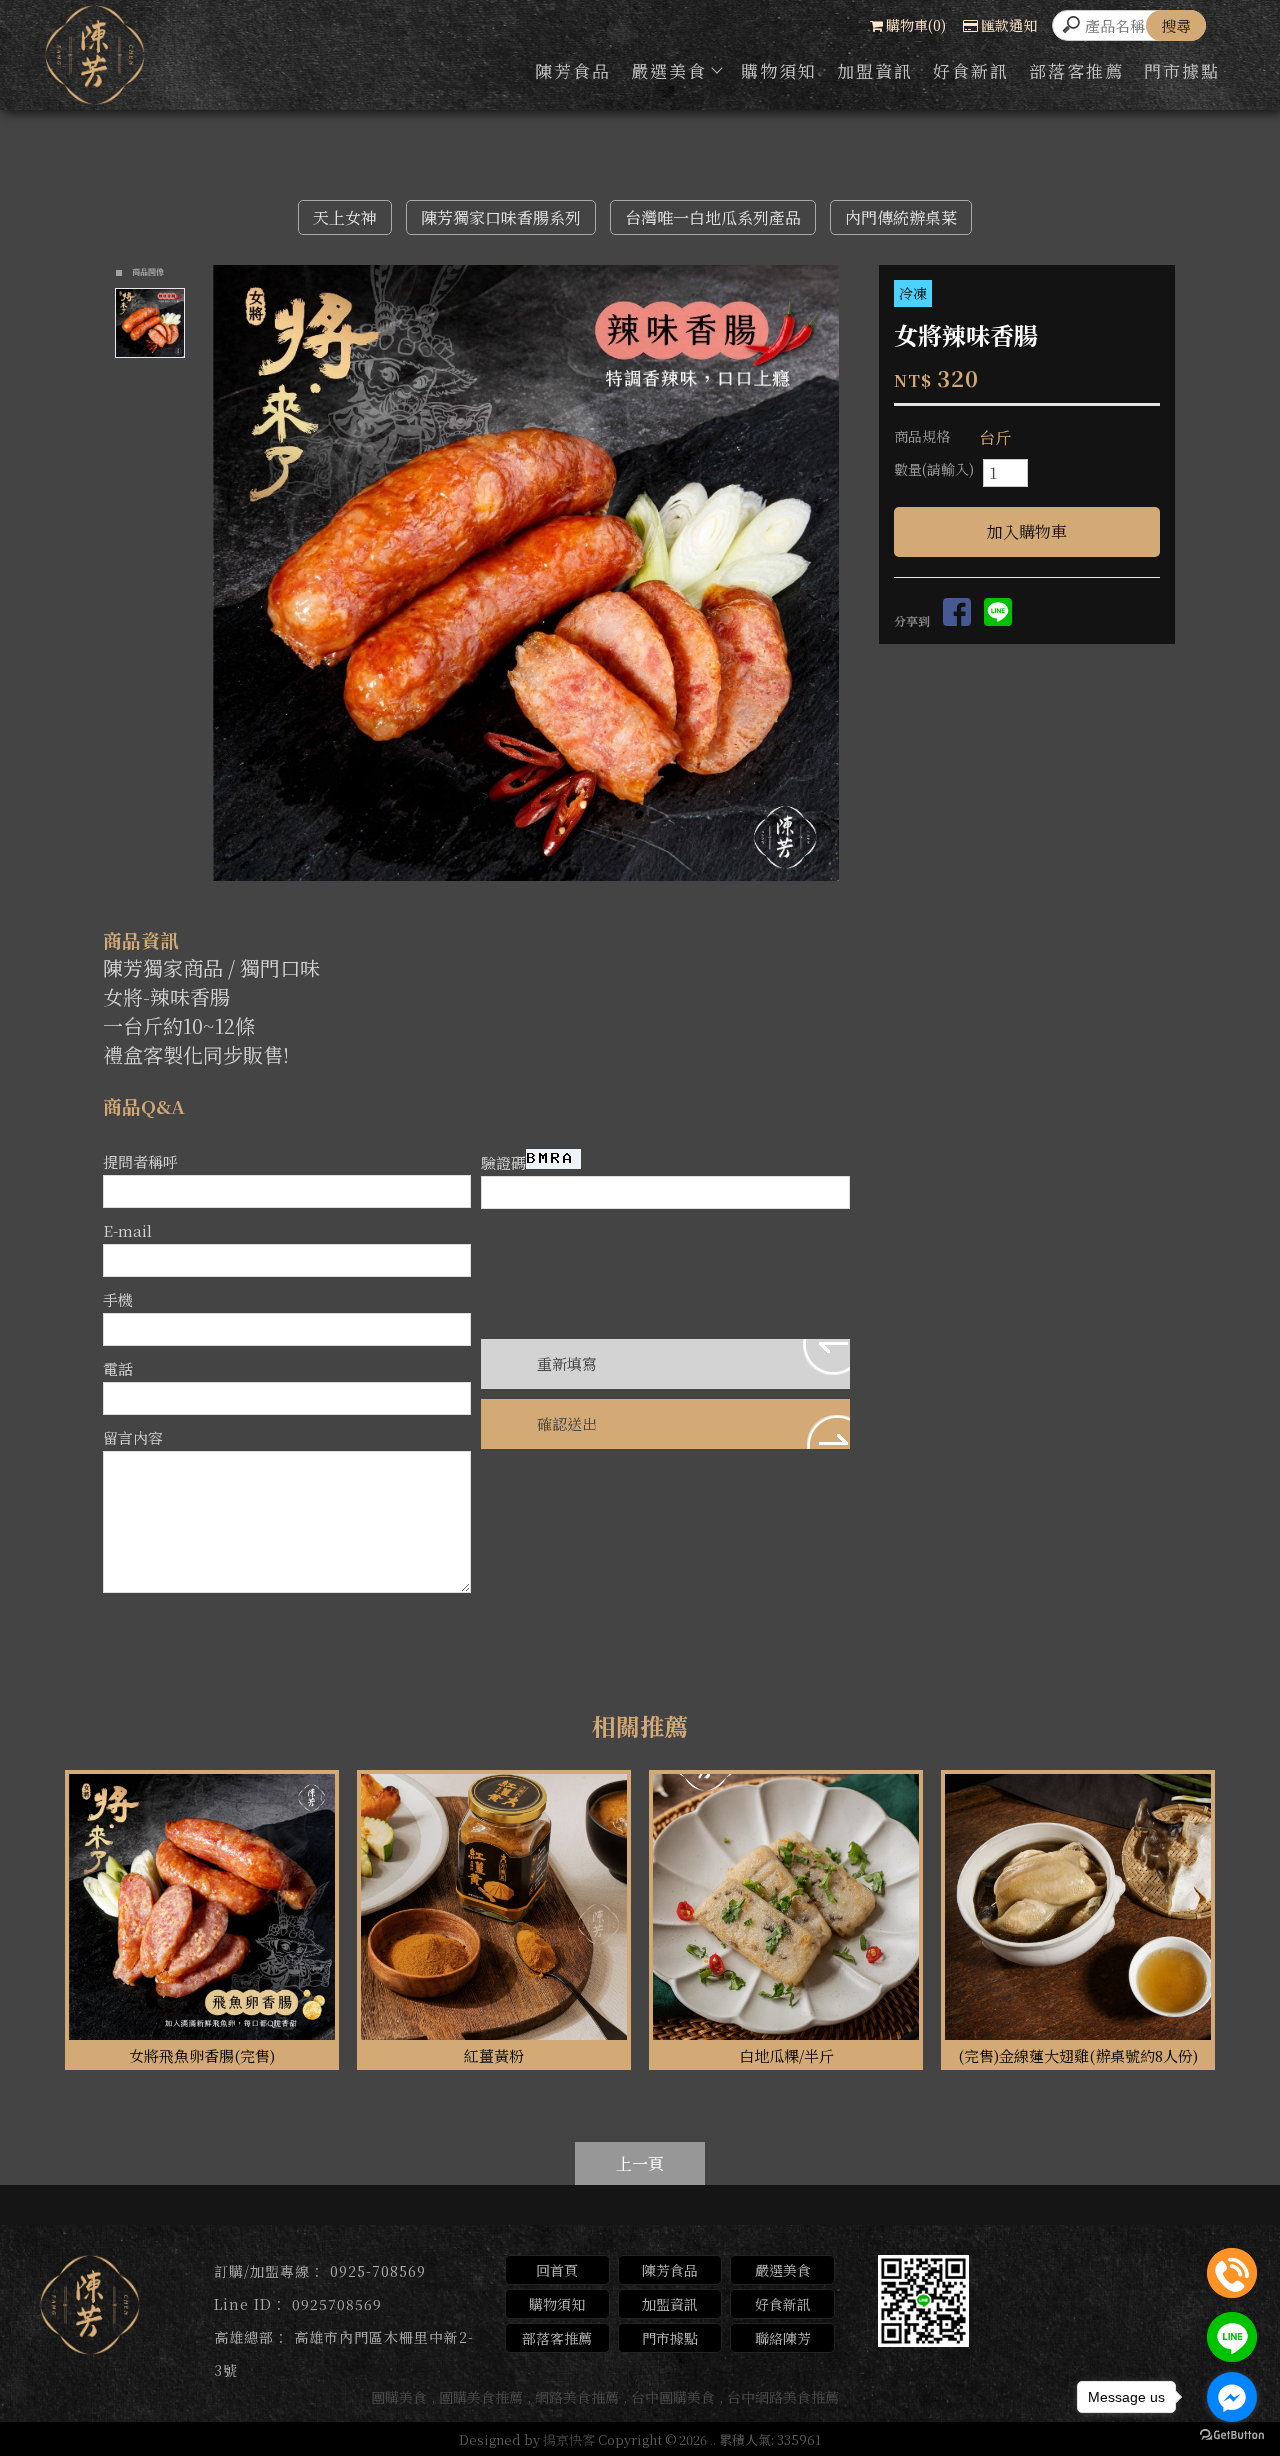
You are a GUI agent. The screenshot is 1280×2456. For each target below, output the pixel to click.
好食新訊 (971, 70)
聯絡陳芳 (783, 2338)
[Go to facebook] (1232, 2397)
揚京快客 (569, 2439)
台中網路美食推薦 (783, 2397)
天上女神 (345, 217)
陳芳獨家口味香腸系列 (501, 217)
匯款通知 (1009, 25)
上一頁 (640, 2163)
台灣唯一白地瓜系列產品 (713, 217)
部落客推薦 (1076, 70)
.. (713, 2439)
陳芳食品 (573, 70)
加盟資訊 (875, 70)
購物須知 (779, 70)
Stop (549, 898)
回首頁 (557, 2270)
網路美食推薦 (577, 2397)
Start (534, 898)
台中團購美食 (673, 2397)
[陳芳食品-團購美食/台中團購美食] (95, 58)
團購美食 (399, 2397)
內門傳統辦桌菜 (901, 217)
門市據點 (1182, 70)
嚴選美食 (669, 70)
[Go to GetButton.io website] (1232, 2435)
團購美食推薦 (481, 2397)
